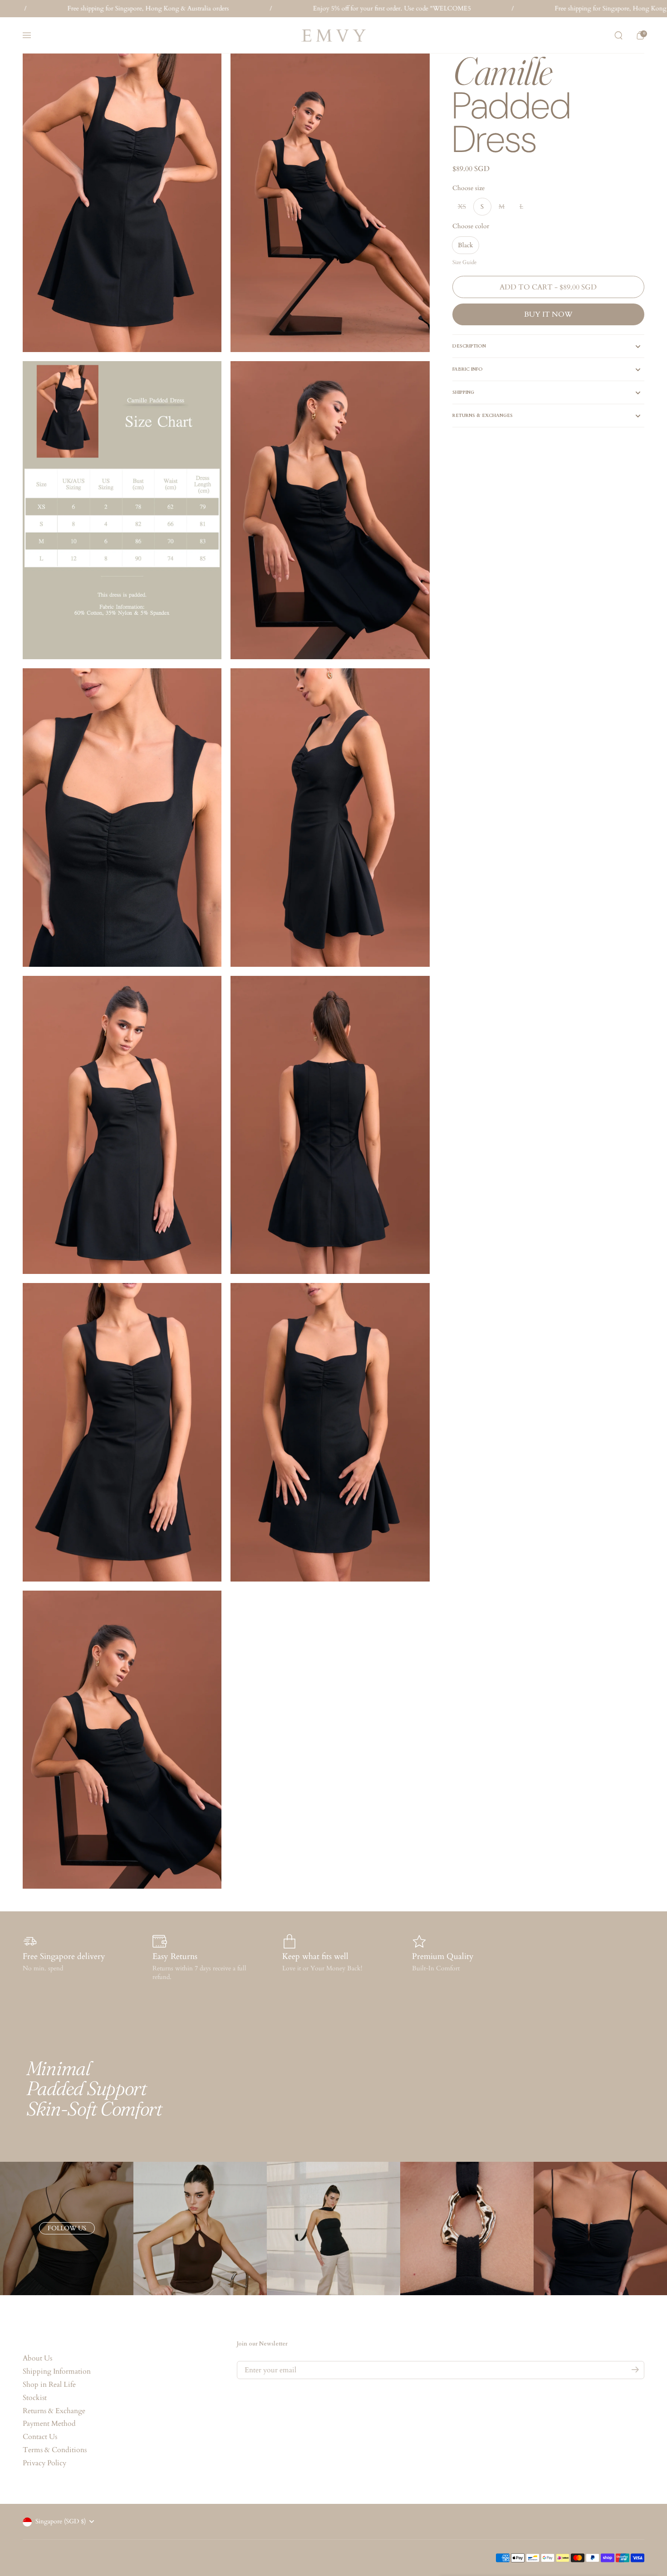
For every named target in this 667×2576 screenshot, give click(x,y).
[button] (618, 35)
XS (462, 207)
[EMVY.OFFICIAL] (333, 36)
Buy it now (548, 314)
